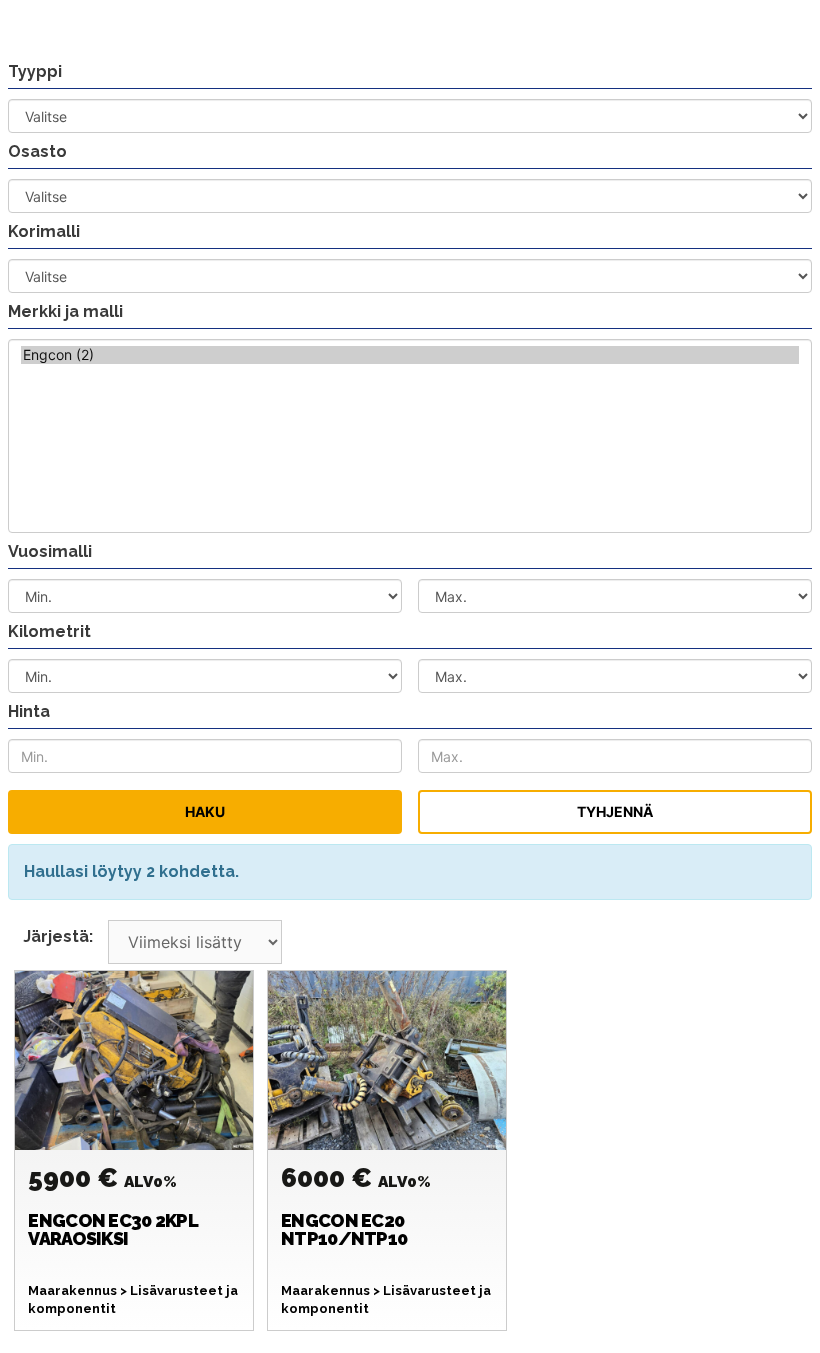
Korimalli (44, 231)
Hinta (29, 711)
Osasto (37, 151)
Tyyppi (35, 71)
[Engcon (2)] (410, 355)
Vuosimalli (50, 551)
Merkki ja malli (65, 311)
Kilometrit (49, 631)
